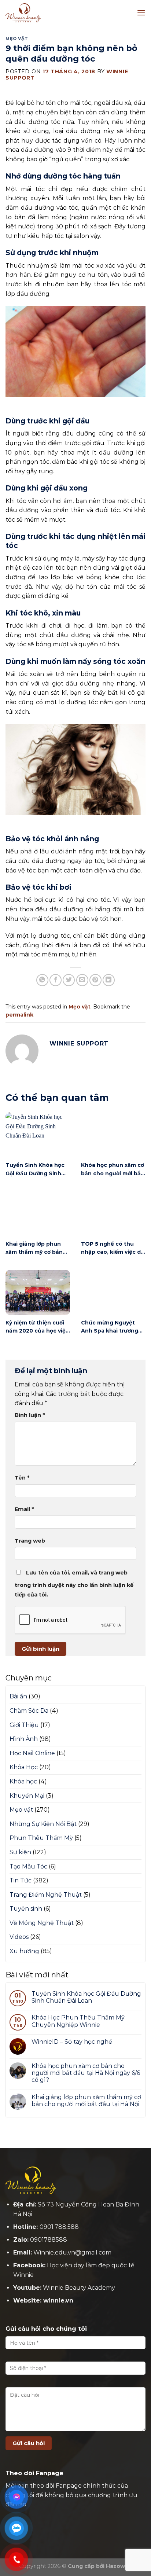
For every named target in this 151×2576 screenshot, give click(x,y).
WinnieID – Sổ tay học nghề (72, 2042)
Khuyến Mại (27, 1796)
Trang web (30, 1541)
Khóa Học (24, 1767)
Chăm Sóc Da (29, 1711)
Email (24, 1509)
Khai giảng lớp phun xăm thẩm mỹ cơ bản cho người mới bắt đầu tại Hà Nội (86, 2101)
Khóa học (23, 1781)
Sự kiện (20, 1852)
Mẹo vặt (17, 38)
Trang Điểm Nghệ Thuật (46, 1895)
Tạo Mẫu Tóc (28, 1866)
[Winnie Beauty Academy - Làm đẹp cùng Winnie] (42, 13)
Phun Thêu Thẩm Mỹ (41, 1838)
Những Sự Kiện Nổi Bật (43, 1824)
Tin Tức (21, 1880)
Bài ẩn (18, 1696)
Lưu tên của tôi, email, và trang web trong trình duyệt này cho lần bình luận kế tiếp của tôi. (74, 1584)
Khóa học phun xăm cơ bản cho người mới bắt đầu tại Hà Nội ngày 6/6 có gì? (86, 2073)
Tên (22, 1478)
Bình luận (30, 1415)
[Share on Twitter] (69, 980)
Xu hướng (24, 1951)
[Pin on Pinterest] (95, 980)
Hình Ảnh (24, 1739)
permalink (19, 1015)
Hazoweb (119, 2566)
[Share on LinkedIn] (109, 980)
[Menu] (141, 13)
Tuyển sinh (26, 1909)
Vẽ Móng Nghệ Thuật (42, 1923)
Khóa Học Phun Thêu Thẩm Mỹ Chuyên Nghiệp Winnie (78, 2021)
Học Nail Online (32, 1753)
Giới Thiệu (24, 1725)
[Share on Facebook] (56, 980)
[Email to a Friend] (82, 980)
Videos (19, 1937)
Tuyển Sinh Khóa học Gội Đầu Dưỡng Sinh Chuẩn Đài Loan (86, 1997)
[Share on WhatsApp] (42, 980)
